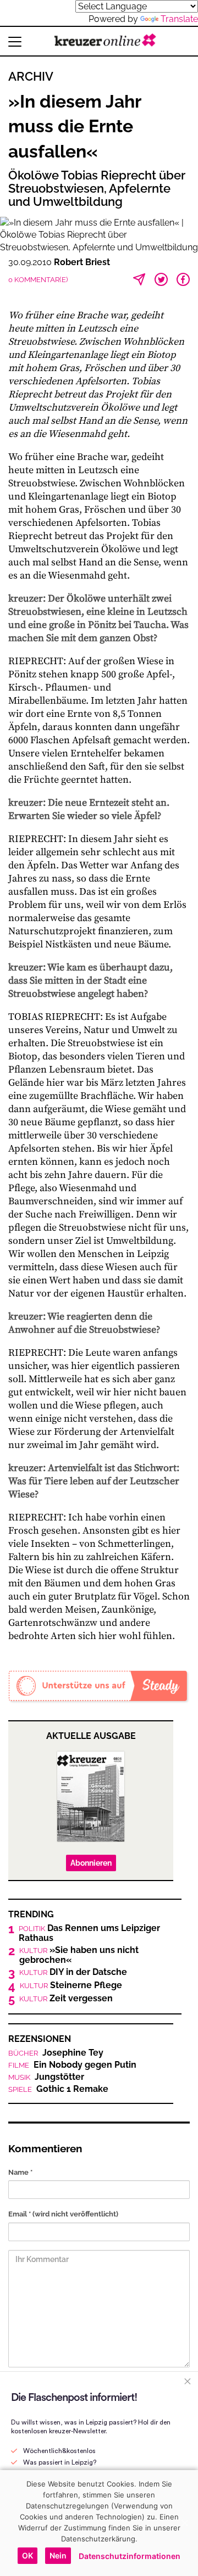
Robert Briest (82, 262)
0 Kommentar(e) (38, 280)
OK (28, 2555)
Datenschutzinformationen (130, 2556)
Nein (58, 2555)
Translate (179, 19)
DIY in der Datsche (73, 1972)
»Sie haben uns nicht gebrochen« (79, 1955)
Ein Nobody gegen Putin (72, 2065)
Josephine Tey (56, 2053)
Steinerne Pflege (71, 1985)
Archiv (31, 76)
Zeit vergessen (66, 1999)
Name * (20, 2172)
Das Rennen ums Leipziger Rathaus (89, 1933)
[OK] (184, 2523)
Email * (63, 2214)
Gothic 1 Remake (58, 2089)
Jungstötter (46, 2077)
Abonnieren (91, 1863)
